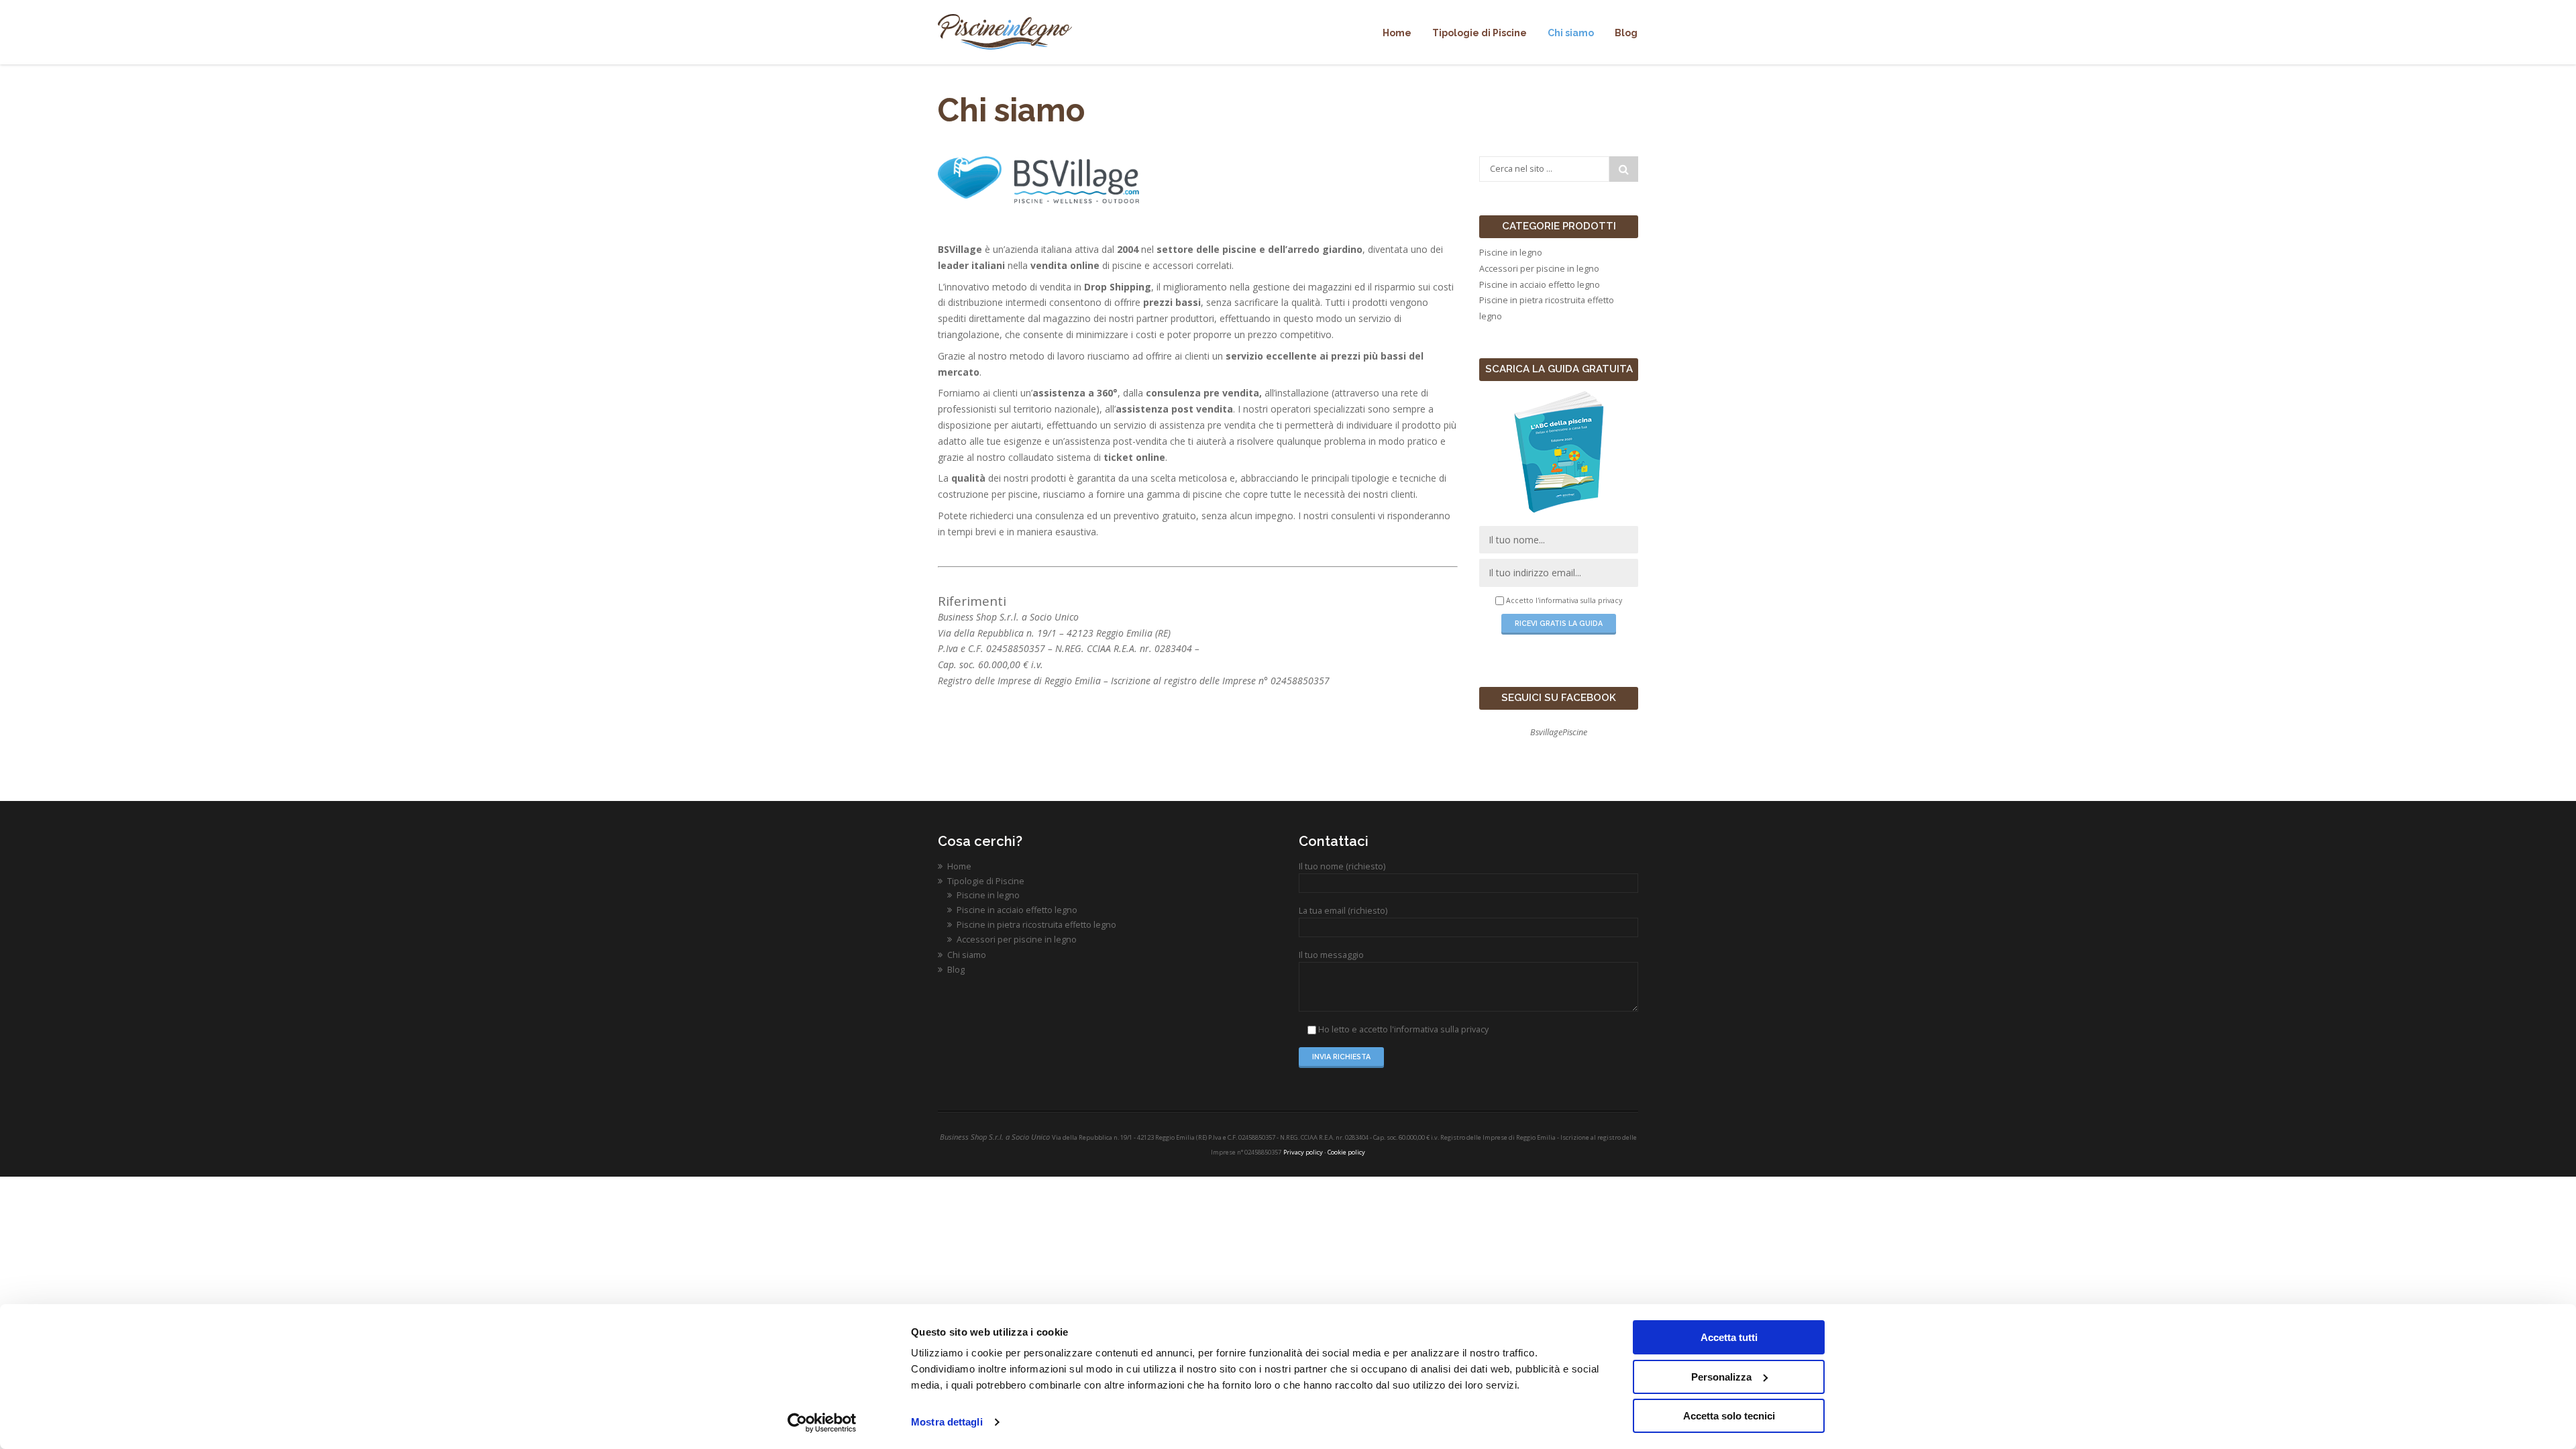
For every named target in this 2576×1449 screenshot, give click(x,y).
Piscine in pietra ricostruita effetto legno (1036, 925)
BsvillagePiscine (1559, 732)
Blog (956, 970)
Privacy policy (1303, 1152)
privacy (1610, 600)
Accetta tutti (1729, 1337)
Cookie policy (1346, 1152)
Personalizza (1721, 1377)
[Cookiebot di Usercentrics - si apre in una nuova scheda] (822, 1423)
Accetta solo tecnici (1729, 1416)
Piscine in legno (1511, 253)
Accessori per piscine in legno (1539, 269)
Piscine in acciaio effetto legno (1540, 285)
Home (959, 866)
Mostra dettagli (947, 1422)
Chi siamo (967, 955)
